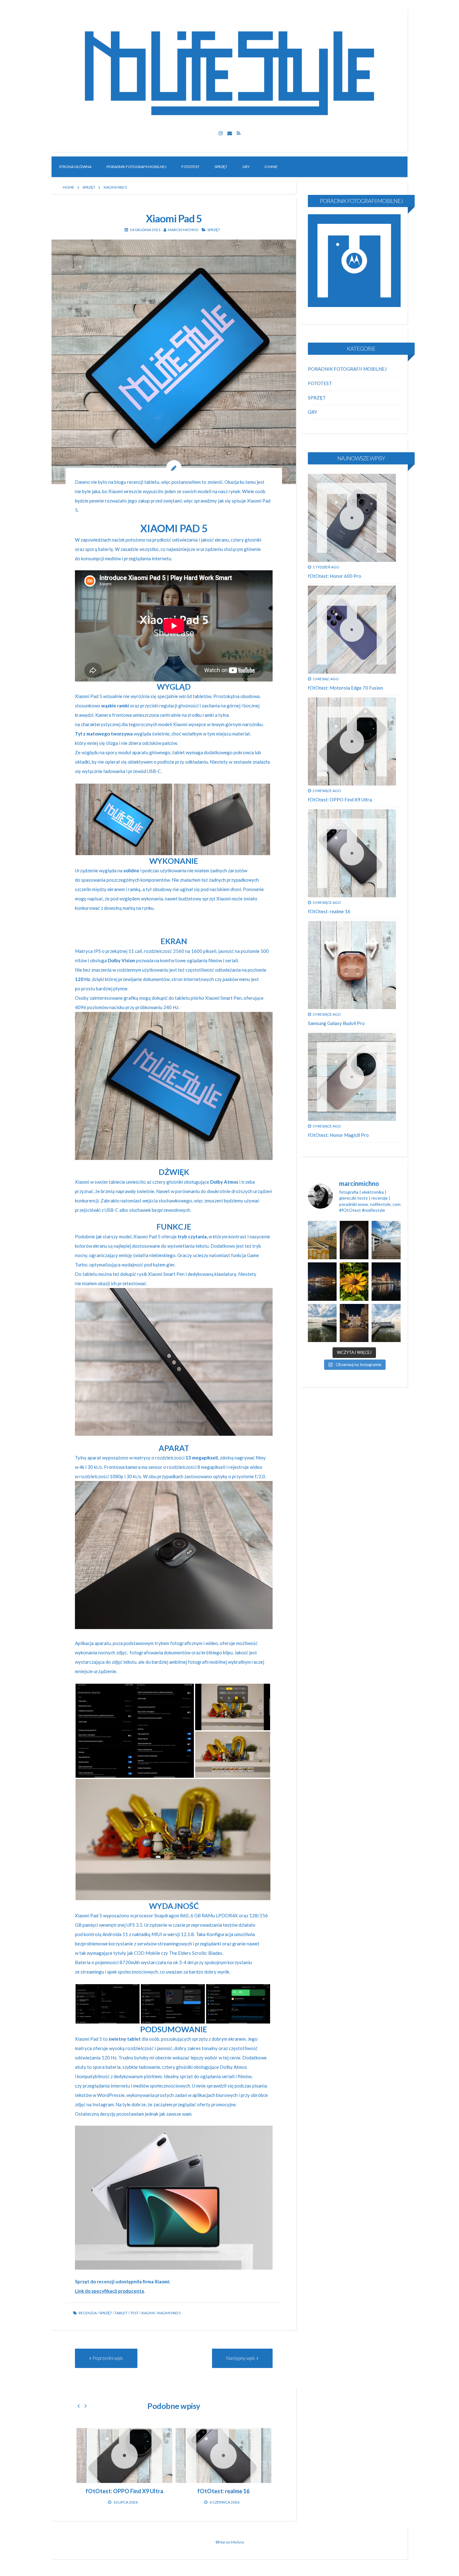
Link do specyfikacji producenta (109, 2291)
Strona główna (75, 167)
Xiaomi (148, 2313)
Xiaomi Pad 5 (169, 2313)
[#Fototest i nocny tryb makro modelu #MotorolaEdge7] (354, 1282)
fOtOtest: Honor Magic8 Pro (338, 1135)
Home (69, 187)
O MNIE (271, 167)
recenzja (88, 2313)
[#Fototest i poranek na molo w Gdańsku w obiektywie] (386, 1323)
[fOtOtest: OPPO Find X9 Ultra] (352, 741)
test (134, 2313)
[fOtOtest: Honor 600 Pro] (124, 2455)
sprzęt (106, 2313)
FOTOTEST (190, 167)
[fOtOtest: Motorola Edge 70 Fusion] (223, 2455)
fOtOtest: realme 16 (329, 911)
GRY (246, 167)
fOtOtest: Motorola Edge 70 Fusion (345, 688)
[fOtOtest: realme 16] (352, 853)
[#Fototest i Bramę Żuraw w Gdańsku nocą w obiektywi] (386, 1282)
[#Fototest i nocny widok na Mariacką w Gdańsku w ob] (354, 1240)
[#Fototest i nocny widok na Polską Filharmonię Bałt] (322, 1282)
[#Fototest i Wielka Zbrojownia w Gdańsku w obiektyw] (354, 1323)
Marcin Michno (183, 230)
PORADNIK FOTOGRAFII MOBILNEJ (136, 167)
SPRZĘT (221, 167)
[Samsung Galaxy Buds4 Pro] (352, 965)
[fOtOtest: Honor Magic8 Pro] (352, 1077)
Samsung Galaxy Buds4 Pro (336, 1023)
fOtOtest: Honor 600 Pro (335, 576)
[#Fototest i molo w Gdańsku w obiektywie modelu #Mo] (322, 1240)
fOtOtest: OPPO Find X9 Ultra (340, 800)
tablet (121, 2313)
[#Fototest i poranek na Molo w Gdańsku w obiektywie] (386, 1240)
